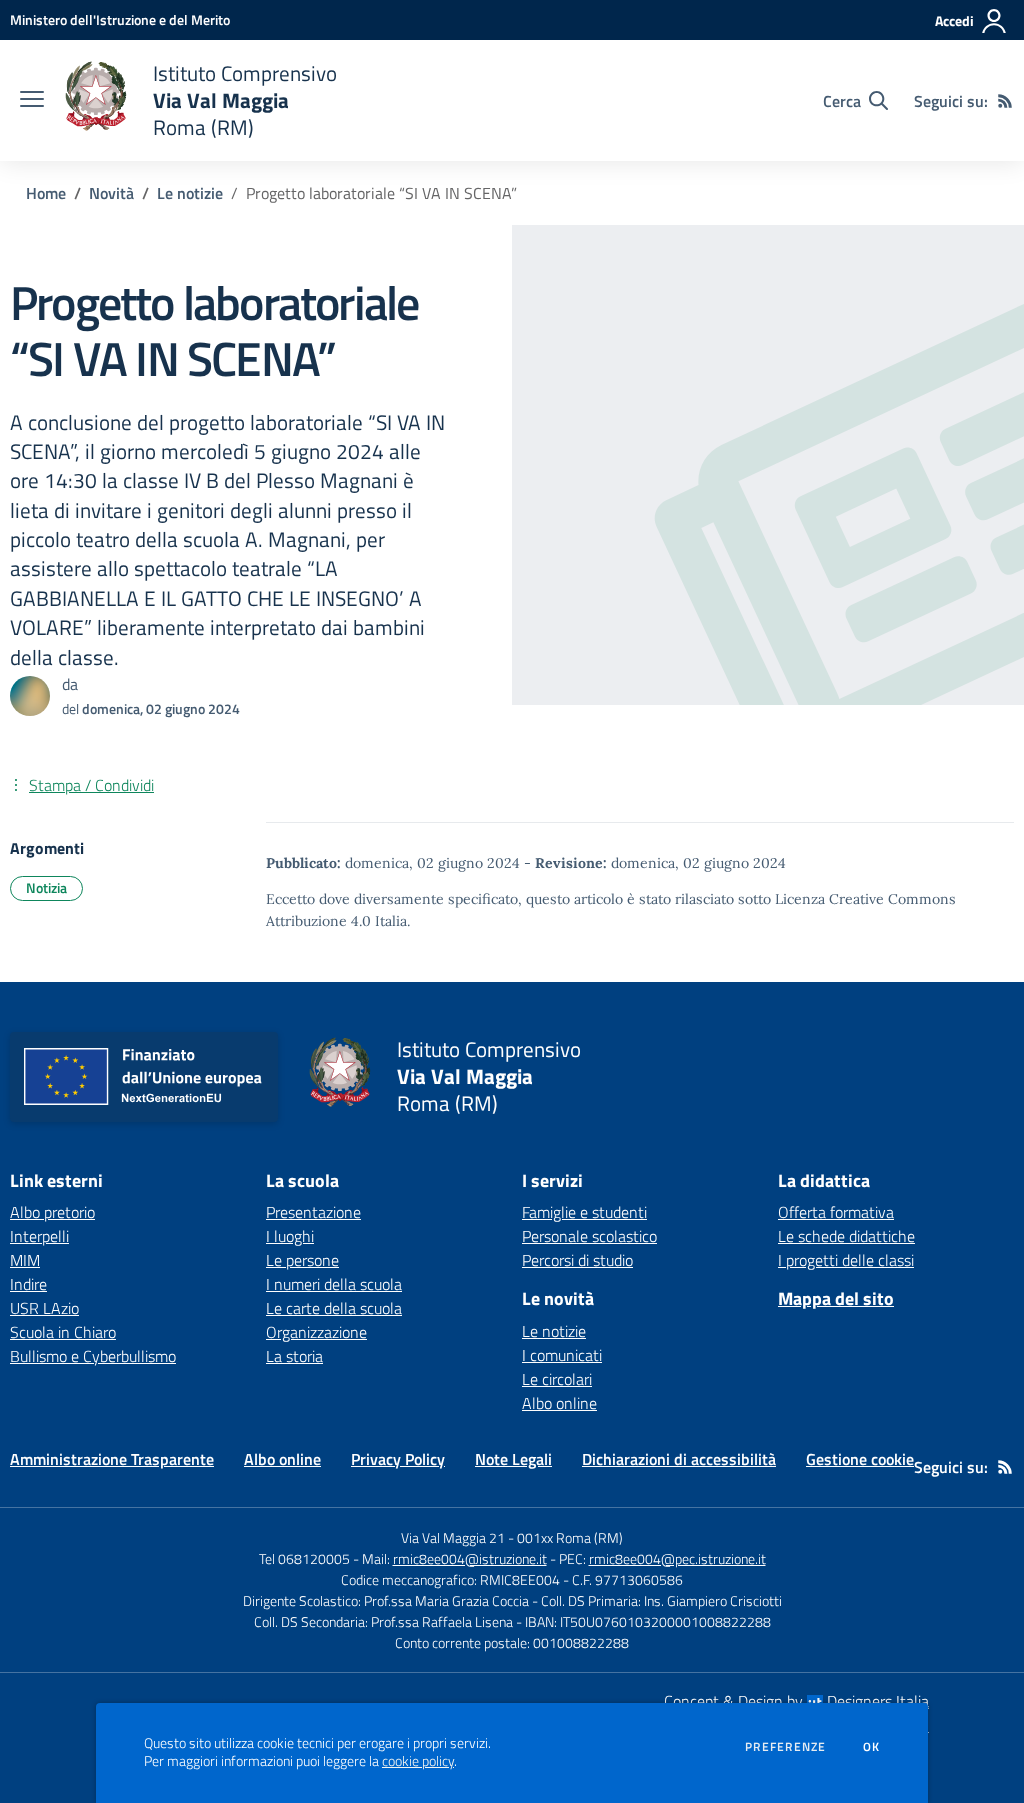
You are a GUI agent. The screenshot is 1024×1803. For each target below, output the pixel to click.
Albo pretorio (52, 1212)
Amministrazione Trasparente (112, 1459)
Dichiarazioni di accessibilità (679, 1459)
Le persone (302, 1260)
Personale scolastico (589, 1236)
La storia (294, 1356)
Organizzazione (316, 1332)
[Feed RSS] (1005, 101)
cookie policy (418, 1761)
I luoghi (290, 1236)
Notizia (46, 887)
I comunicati (562, 1355)
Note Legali (513, 1459)
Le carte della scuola (334, 1308)
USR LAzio (44, 1308)
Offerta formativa (836, 1212)
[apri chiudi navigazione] (32, 101)
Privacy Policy (398, 1459)
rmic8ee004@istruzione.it (470, 1558)
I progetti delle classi (846, 1260)
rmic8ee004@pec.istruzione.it (677, 1558)
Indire (28, 1284)
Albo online (559, 1403)
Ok (872, 1747)
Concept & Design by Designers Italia (796, 1701)
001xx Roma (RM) (570, 1537)
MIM (25, 1260)
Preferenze (785, 1747)
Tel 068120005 (304, 1558)
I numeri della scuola (334, 1284)
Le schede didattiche (846, 1236)
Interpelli (39, 1236)
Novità (111, 193)
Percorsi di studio (577, 1260)
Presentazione (313, 1212)
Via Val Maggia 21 (453, 1537)
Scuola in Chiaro (63, 1332)
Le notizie (190, 193)
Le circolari (557, 1379)
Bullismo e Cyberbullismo (93, 1356)
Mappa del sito (836, 1298)
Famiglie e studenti (584, 1212)
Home (46, 193)
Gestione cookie (860, 1459)
